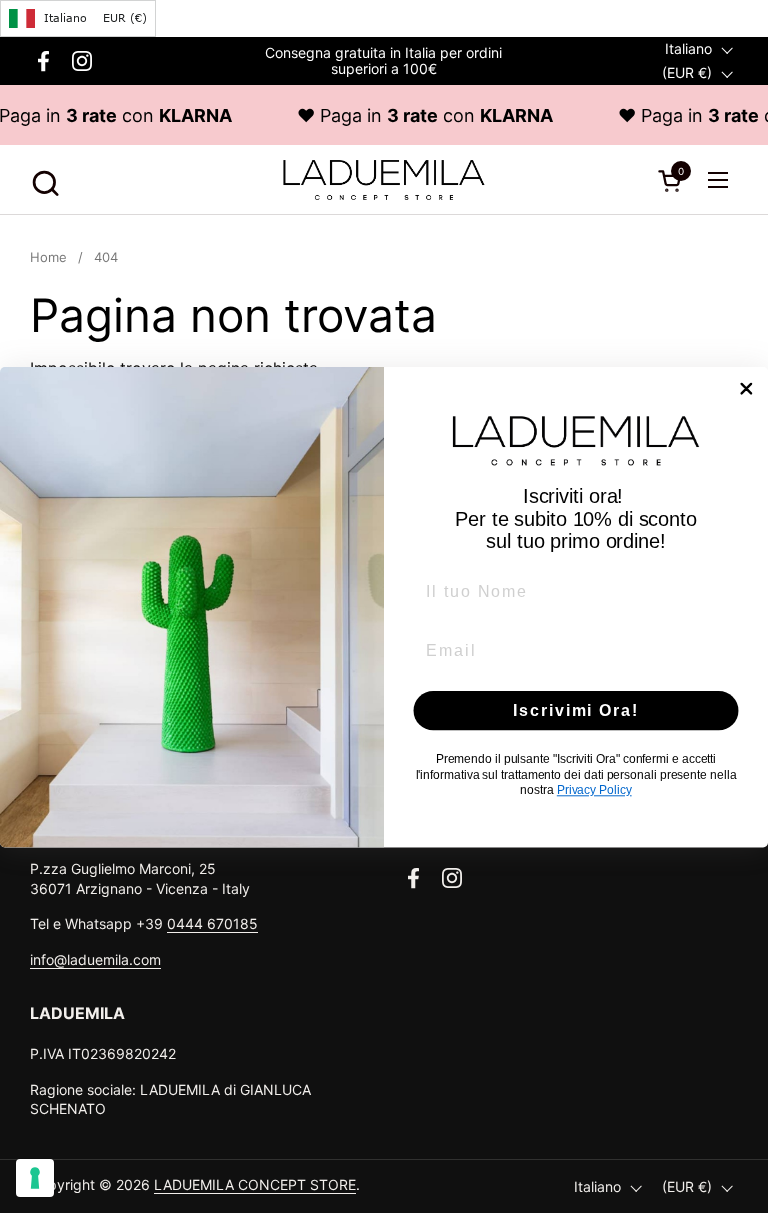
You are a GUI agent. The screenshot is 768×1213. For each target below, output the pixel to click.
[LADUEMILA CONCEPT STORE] (383, 180)
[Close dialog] (747, 388)
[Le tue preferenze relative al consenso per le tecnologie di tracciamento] (35, 1178)
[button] (42, 180)
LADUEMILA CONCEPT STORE (255, 1184)
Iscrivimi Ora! (575, 709)
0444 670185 (212, 923)
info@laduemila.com (95, 959)
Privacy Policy (594, 790)
